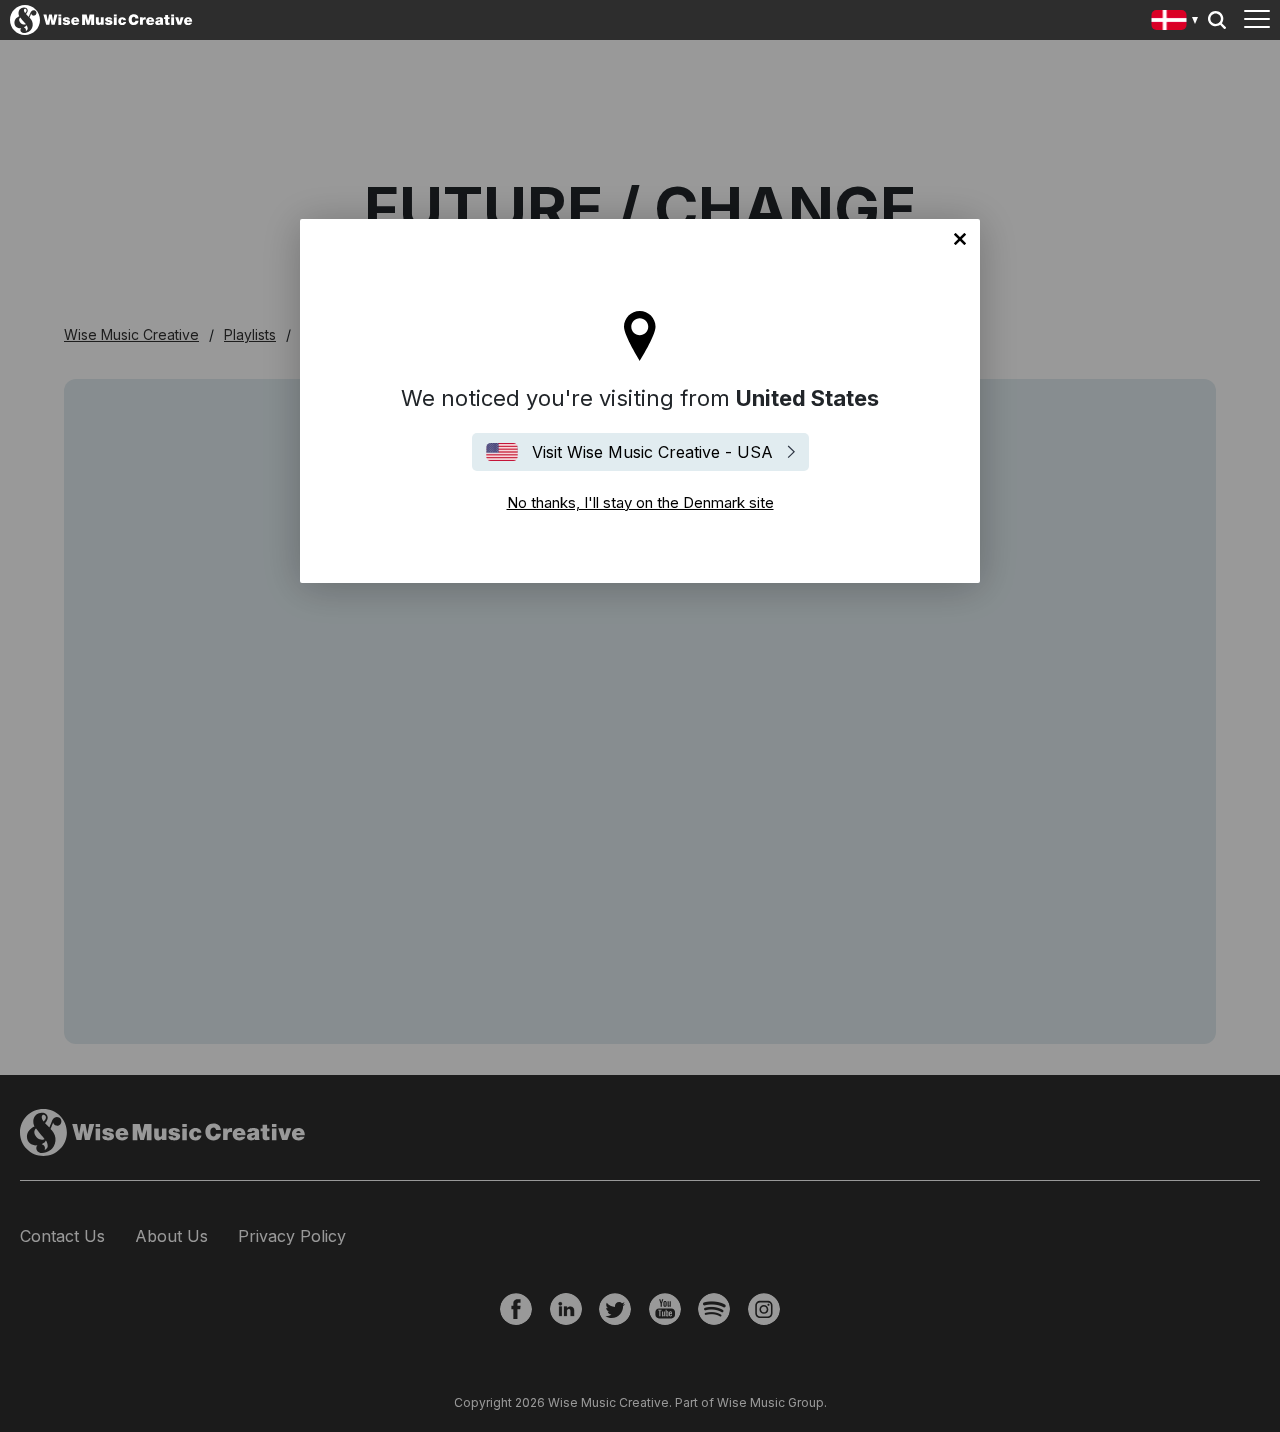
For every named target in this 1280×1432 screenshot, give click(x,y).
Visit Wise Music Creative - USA (652, 452)
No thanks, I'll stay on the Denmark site (960, 239)
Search (1217, 20)
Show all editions (1175, 22)
